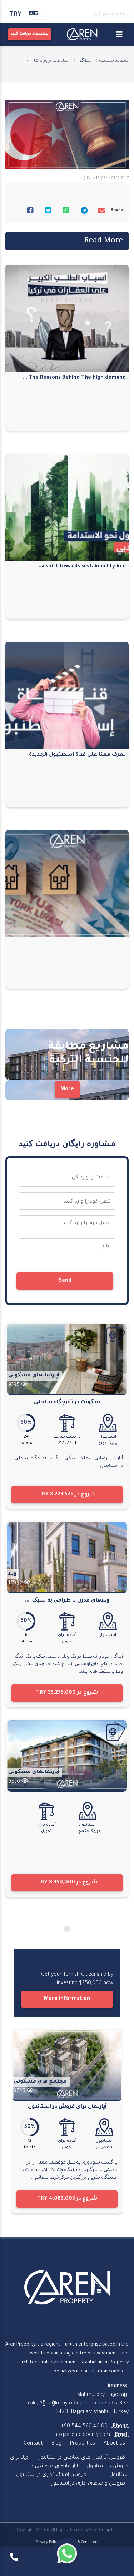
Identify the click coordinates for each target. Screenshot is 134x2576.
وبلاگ (86, 61)
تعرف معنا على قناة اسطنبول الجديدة (77, 755)
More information (67, 1999)
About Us (114, 2444)
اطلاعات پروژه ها (52, 61)
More (67, 1090)
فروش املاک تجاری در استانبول (51, 2475)
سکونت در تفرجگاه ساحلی (67, 1403)
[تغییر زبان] (34, 14)
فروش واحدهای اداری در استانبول (87, 2484)
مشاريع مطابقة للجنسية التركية (88, 1054)
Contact (33, 2444)
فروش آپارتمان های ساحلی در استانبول (81, 2458)
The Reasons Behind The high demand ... (74, 378)
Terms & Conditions (82, 2542)
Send (65, 1281)
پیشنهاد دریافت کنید (30, 34)
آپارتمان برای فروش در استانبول (67, 2107)
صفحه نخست (114, 61)
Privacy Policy (47, 2542)
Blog (56, 2444)
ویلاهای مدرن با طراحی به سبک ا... (67, 1601)
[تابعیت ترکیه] (116, 1335)
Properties (83, 2444)
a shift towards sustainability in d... (81, 567)
